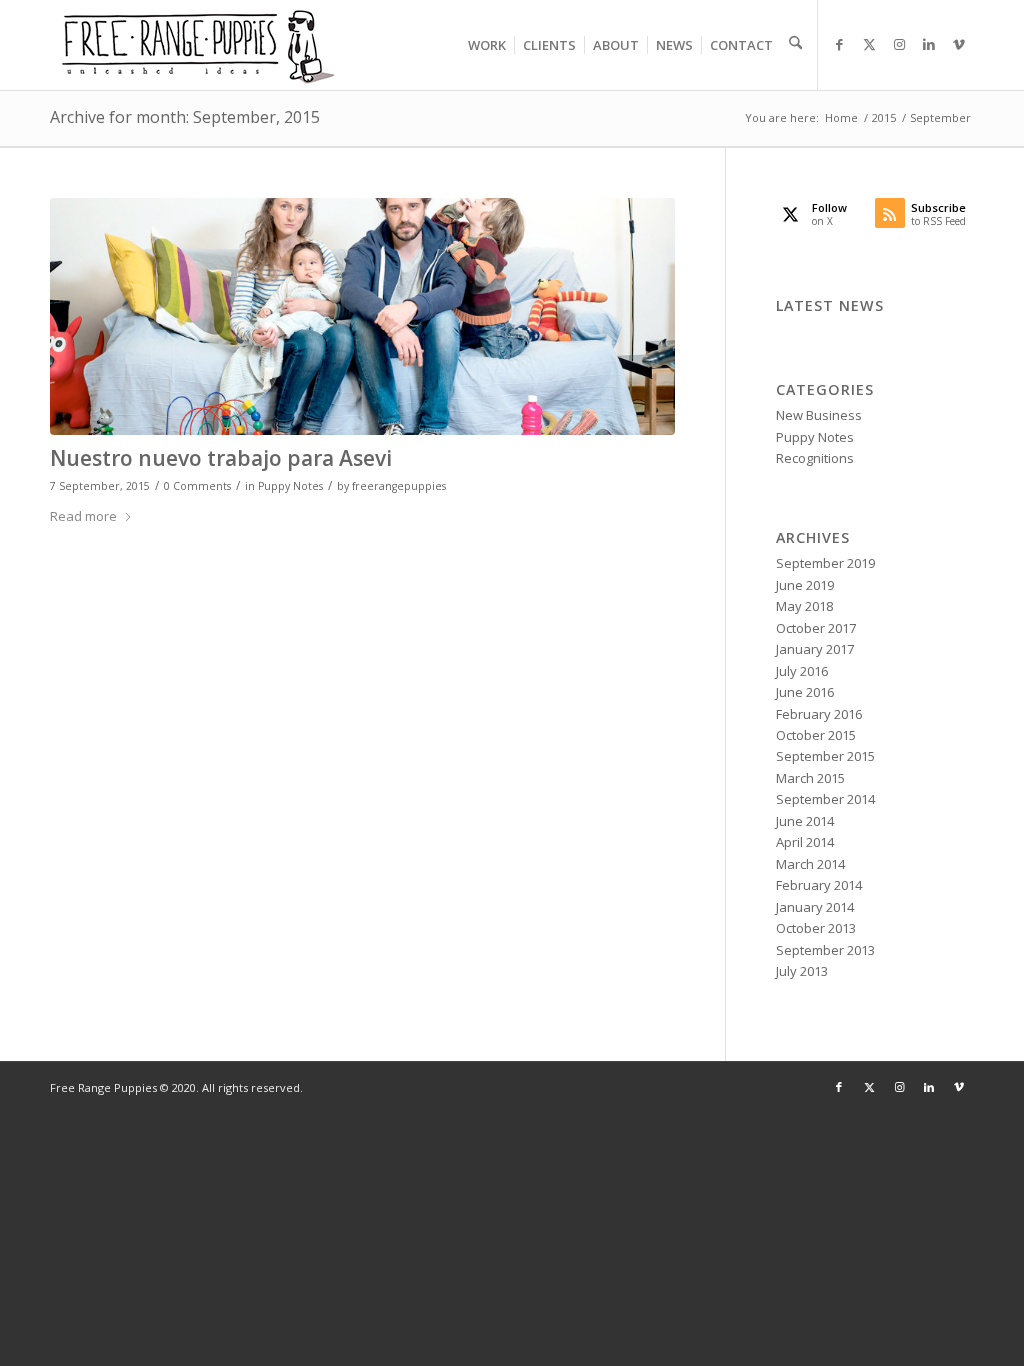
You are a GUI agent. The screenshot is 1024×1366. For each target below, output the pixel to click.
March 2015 (810, 778)
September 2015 (825, 756)
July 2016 (802, 671)
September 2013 (825, 950)
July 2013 (802, 971)
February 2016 (819, 714)
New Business (819, 415)
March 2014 (810, 864)
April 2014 (805, 842)
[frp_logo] (200, 45)
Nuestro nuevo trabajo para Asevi (221, 458)
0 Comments (197, 486)
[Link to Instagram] (899, 44)
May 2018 (804, 606)
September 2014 (825, 799)
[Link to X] (869, 44)
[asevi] (362, 316)
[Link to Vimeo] (959, 44)
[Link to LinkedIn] (929, 44)
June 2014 (805, 821)
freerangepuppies (399, 486)
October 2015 (816, 735)
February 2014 (819, 885)
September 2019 (825, 563)
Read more (83, 516)
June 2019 (805, 585)
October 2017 (816, 628)
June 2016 (805, 692)
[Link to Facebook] (839, 44)
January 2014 (815, 907)
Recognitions (815, 458)
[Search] (791, 45)
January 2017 (815, 649)
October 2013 (816, 928)
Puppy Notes (290, 486)
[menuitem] (487, 45)
